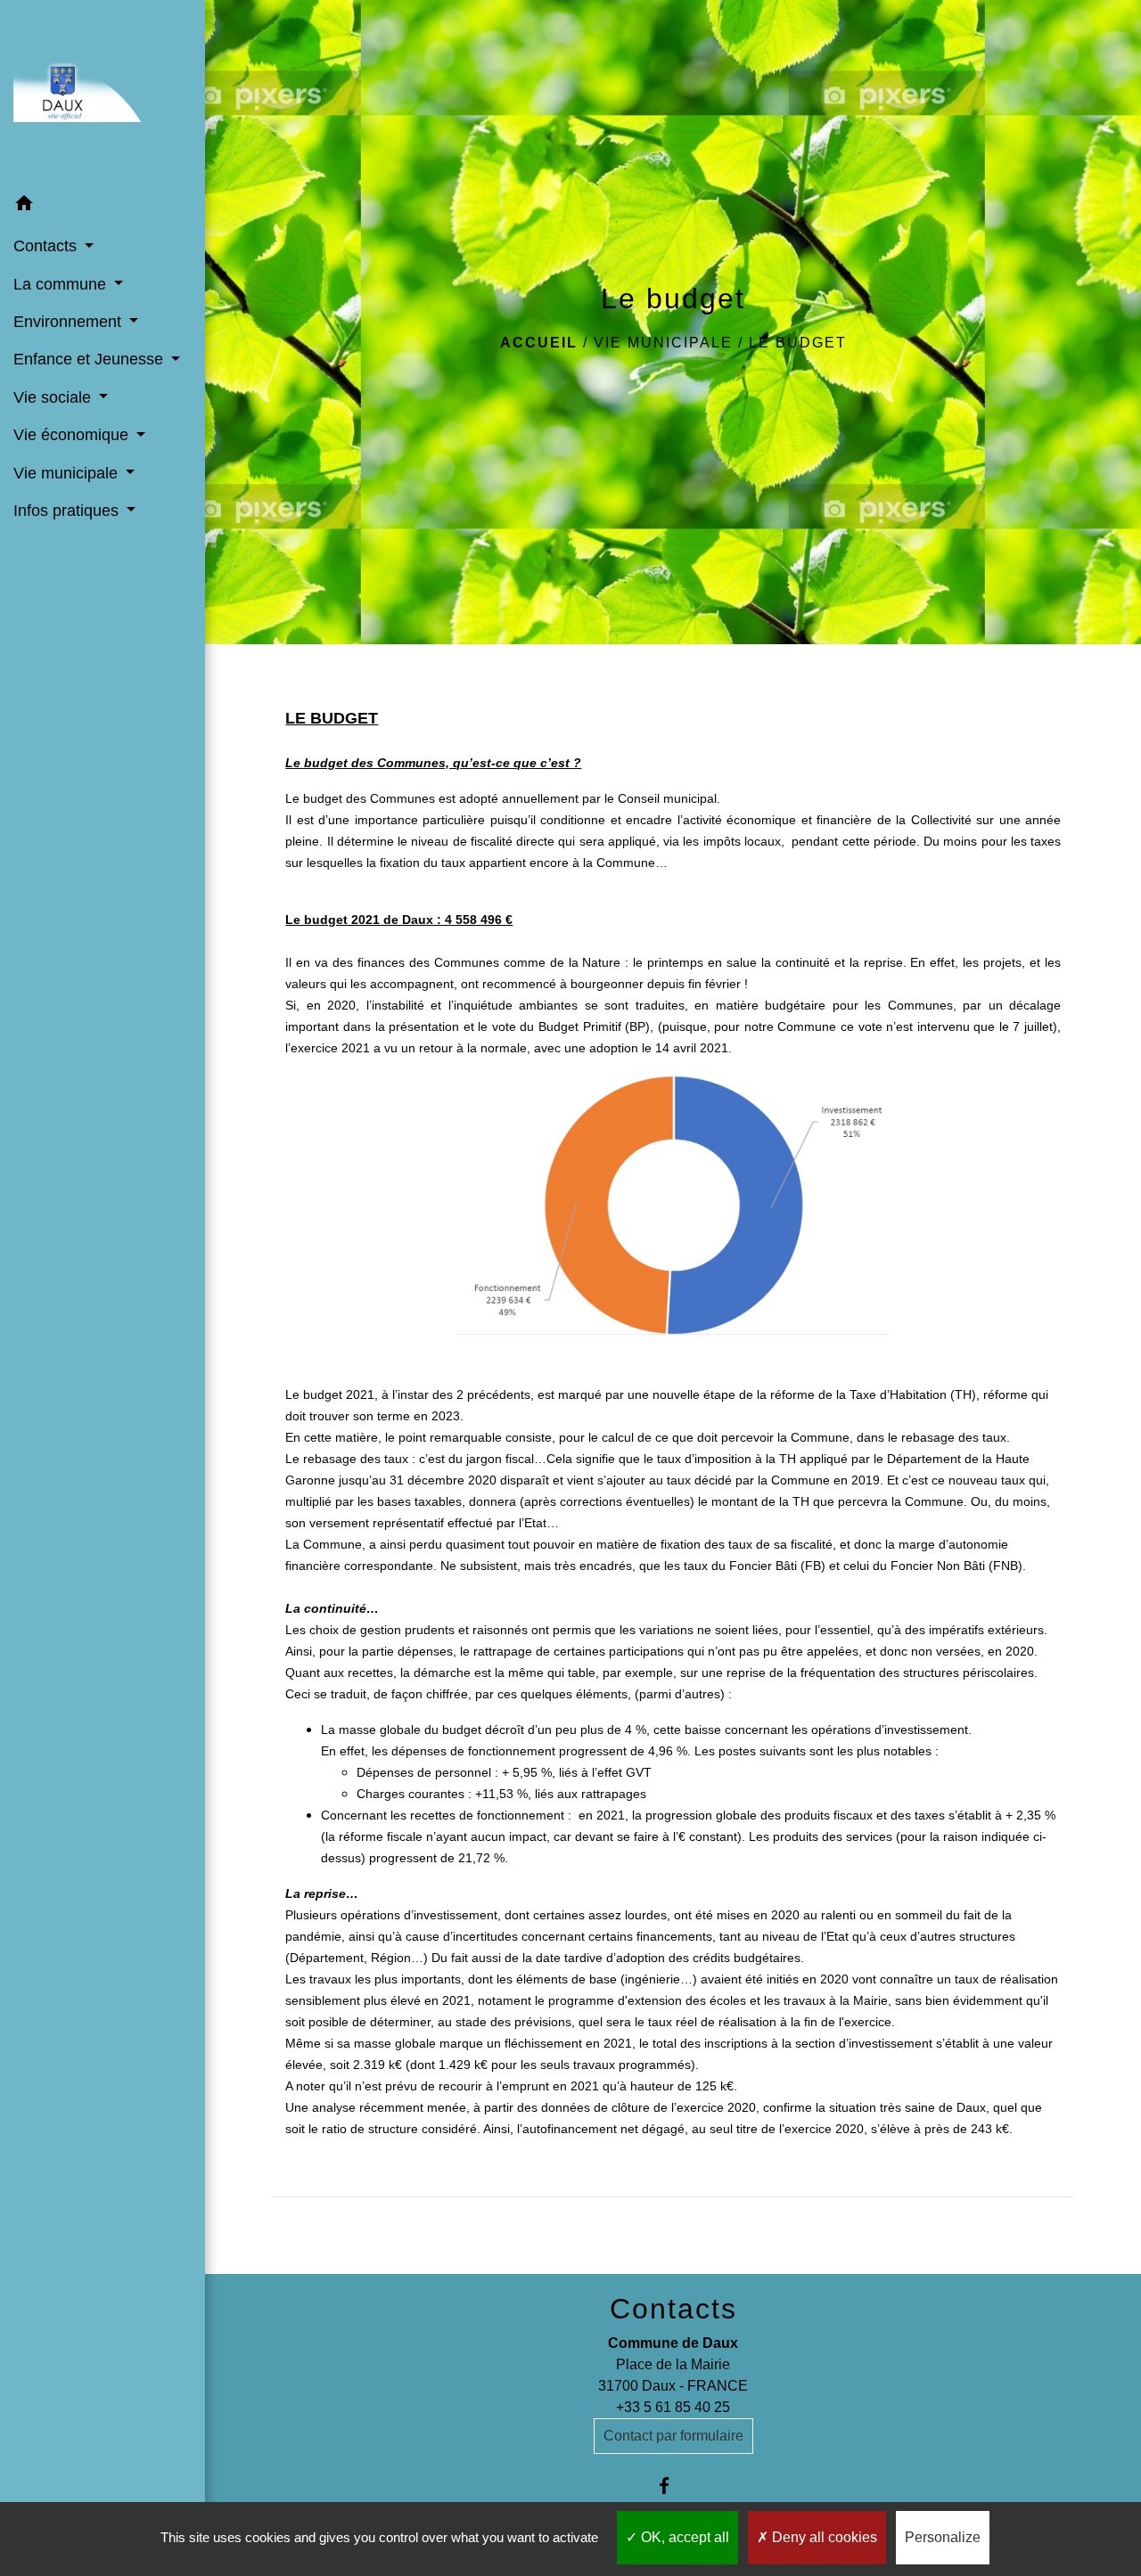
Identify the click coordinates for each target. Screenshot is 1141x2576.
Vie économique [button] (73, 435)
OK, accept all (683, 2537)
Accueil (539, 343)
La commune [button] (62, 284)
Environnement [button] (70, 322)
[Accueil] (103, 93)
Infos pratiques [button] (68, 511)
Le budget (798, 343)
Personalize (943, 2537)
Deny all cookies (823, 2537)
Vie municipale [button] (68, 473)
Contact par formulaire (673, 2436)
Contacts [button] (47, 246)
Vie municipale (663, 343)
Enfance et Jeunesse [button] (90, 359)
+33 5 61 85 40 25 (673, 2407)
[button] (103, 206)
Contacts (673, 2309)
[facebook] (673, 2486)
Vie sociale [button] (54, 397)
